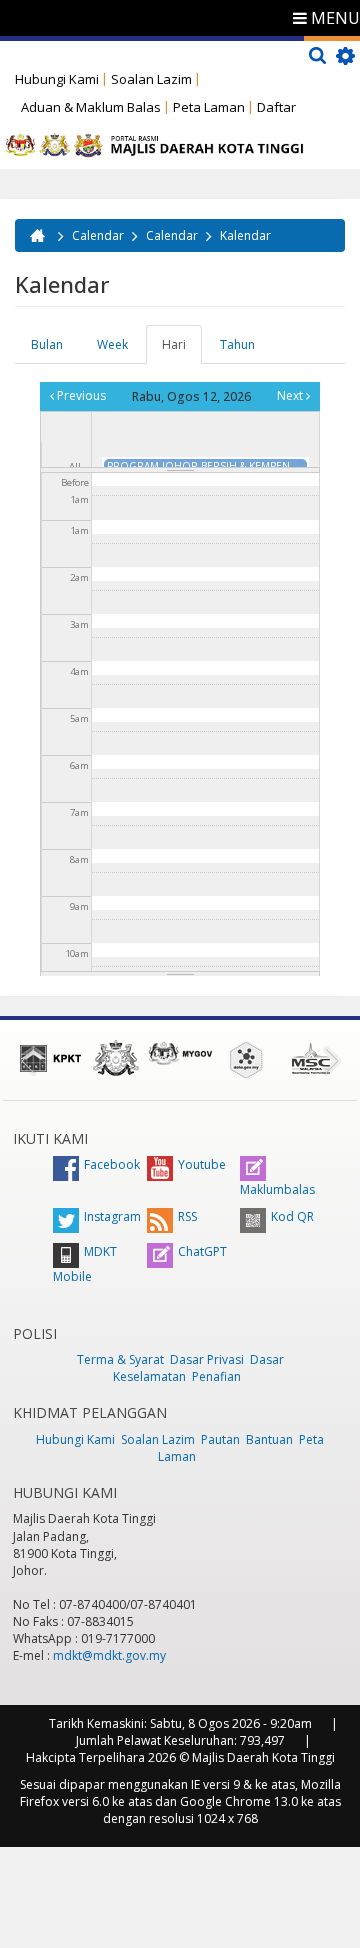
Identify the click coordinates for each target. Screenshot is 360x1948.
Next (291, 395)
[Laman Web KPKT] (50, 1058)
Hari (182, 350)
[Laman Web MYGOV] (180, 1054)
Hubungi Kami (57, 79)
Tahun (237, 344)
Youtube (202, 1164)
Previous (80, 395)
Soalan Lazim (151, 79)
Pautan (220, 1439)
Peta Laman (209, 107)
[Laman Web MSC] (310, 1058)
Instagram (112, 1216)
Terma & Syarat (120, 1359)
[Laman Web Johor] (115, 1058)
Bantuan (269, 1439)
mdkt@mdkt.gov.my (109, 1655)
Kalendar (245, 235)
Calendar (98, 235)
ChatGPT (202, 1251)
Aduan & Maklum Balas (91, 107)
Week (112, 344)
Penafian (216, 1376)
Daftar (276, 107)
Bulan (47, 344)
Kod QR (292, 1216)
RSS (187, 1216)
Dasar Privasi (207, 1359)
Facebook (112, 1164)
